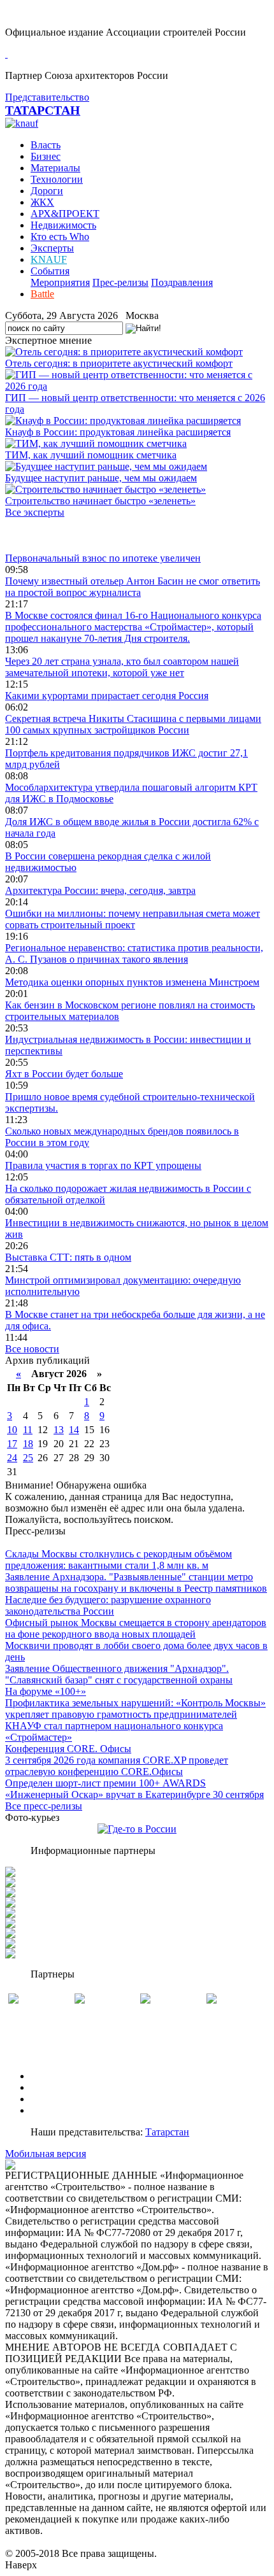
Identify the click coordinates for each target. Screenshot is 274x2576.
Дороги (47, 191)
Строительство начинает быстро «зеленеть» (100, 501)
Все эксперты (35, 512)
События (50, 271)
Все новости (32, 1349)
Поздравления (182, 282)
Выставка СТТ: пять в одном (68, 1257)
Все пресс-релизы (44, 1806)
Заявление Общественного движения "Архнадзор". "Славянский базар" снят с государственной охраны (119, 1674)
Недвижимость (63, 225)
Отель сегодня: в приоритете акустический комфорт (119, 363)
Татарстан (167, 2132)
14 (74, 1430)
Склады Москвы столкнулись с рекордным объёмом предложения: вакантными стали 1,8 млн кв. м (119, 1560)
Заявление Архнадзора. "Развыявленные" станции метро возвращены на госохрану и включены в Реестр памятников (136, 1582)
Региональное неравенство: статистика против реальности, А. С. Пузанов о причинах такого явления (134, 953)
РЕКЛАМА (56, 2087)
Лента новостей (40, 535)
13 (59, 1430)
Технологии (57, 179)
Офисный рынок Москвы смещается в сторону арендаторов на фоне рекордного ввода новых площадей (136, 1628)
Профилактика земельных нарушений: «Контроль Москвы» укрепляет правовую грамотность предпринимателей (135, 1709)
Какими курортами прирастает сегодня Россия (107, 696)
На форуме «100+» (46, 1691)
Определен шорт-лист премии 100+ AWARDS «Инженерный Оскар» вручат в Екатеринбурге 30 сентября (134, 1789)
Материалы (55, 168)
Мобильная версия (46, 2154)
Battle (42, 294)
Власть (46, 145)
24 (12, 1458)
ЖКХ (42, 202)
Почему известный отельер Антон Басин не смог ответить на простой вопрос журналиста (133, 587)
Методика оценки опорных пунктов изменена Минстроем (132, 982)
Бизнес (46, 156)
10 (12, 1430)
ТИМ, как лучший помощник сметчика (91, 455)
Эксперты (52, 248)
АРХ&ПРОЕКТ (65, 214)
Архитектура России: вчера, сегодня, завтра (100, 890)
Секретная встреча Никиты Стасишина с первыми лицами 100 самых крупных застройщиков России (133, 724)
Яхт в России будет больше (64, 1074)
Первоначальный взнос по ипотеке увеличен (103, 558)
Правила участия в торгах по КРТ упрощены (103, 1165)
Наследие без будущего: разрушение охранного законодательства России (108, 1605)
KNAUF (49, 259)
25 (28, 1458)
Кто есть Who (60, 237)
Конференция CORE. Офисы (68, 1749)
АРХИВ (48, 2099)
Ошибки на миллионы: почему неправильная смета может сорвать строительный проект (133, 919)
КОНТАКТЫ (60, 2110)
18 (28, 1444)
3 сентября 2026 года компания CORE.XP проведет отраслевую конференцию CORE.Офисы (117, 1766)
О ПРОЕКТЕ (59, 2076)
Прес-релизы (120, 282)
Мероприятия (60, 282)
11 (28, 1430)
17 (12, 1444)
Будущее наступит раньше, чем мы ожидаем (101, 478)
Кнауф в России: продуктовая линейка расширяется (118, 432)
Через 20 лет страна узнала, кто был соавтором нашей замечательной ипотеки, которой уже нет (122, 667)
